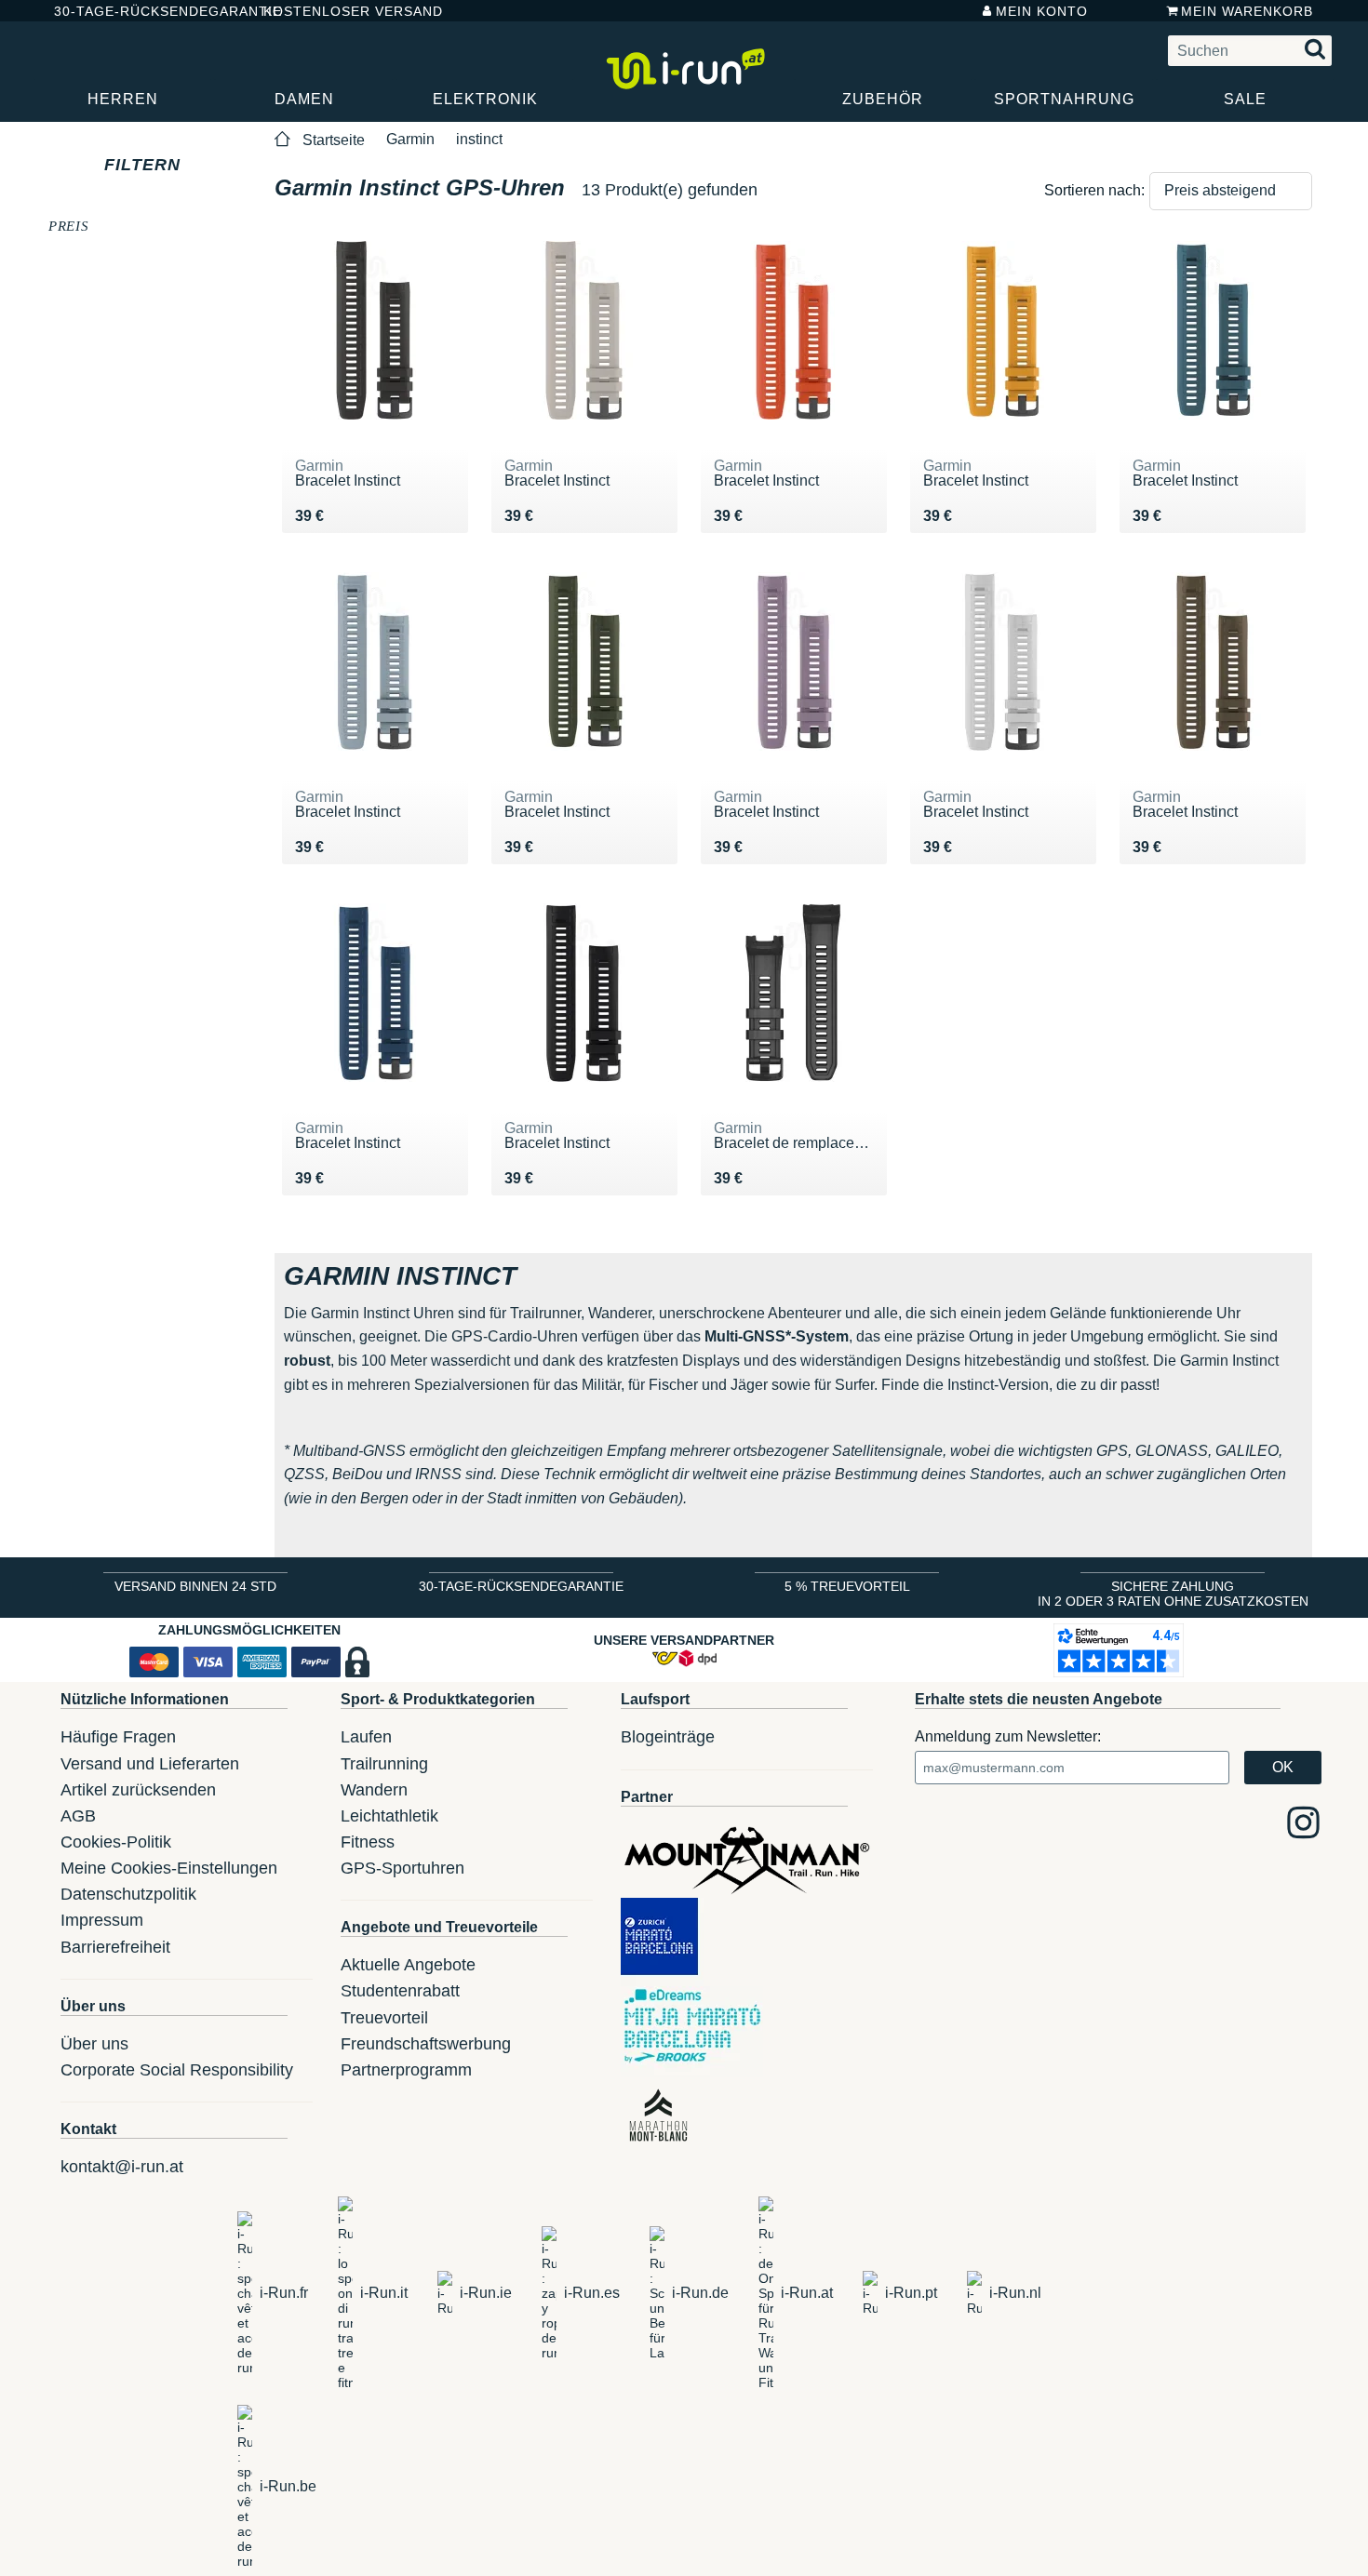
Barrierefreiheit (115, 1947)
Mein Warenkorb (1247, 11)
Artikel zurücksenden (138, 1790)
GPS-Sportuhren (402, 1868)
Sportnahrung (1064, 99)
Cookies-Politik (116, 1842)
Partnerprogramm (406, 2070)
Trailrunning (384, 1764)
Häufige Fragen (118, 1737)
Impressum (102, 1920)
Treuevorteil (384, 2018)
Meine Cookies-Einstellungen (169, 1868)
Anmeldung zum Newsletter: (1008, 1736)
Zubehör (883, 99)
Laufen (366, 1737)
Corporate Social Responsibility (177, 2070)
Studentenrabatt (400, 1991)
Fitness (368, 1842)
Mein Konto (1042, 11)
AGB (78, 1816)
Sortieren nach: (1094, 190)
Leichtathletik (389, 1816)
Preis (68, 225)
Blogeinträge (668, 1737)
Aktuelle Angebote (408, 1965)
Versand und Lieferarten (150, 1764)
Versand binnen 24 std (195, 1586)
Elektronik (485, 99)
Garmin (410, 139)
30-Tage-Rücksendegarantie (143, 11)
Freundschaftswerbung (426, 2044)
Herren (123, 99)
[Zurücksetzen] (198, 165)
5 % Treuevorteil (847, 1586)
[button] (1231, 191)
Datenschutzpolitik (128, 1894)
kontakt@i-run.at (122, 2167)
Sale (1245, 99)
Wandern (374, 1790)
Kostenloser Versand (339, 11)
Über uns (94, 2044)
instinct (479, 139)
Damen (304, 99)
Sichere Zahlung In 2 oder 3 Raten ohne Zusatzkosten (1173, 1594)
